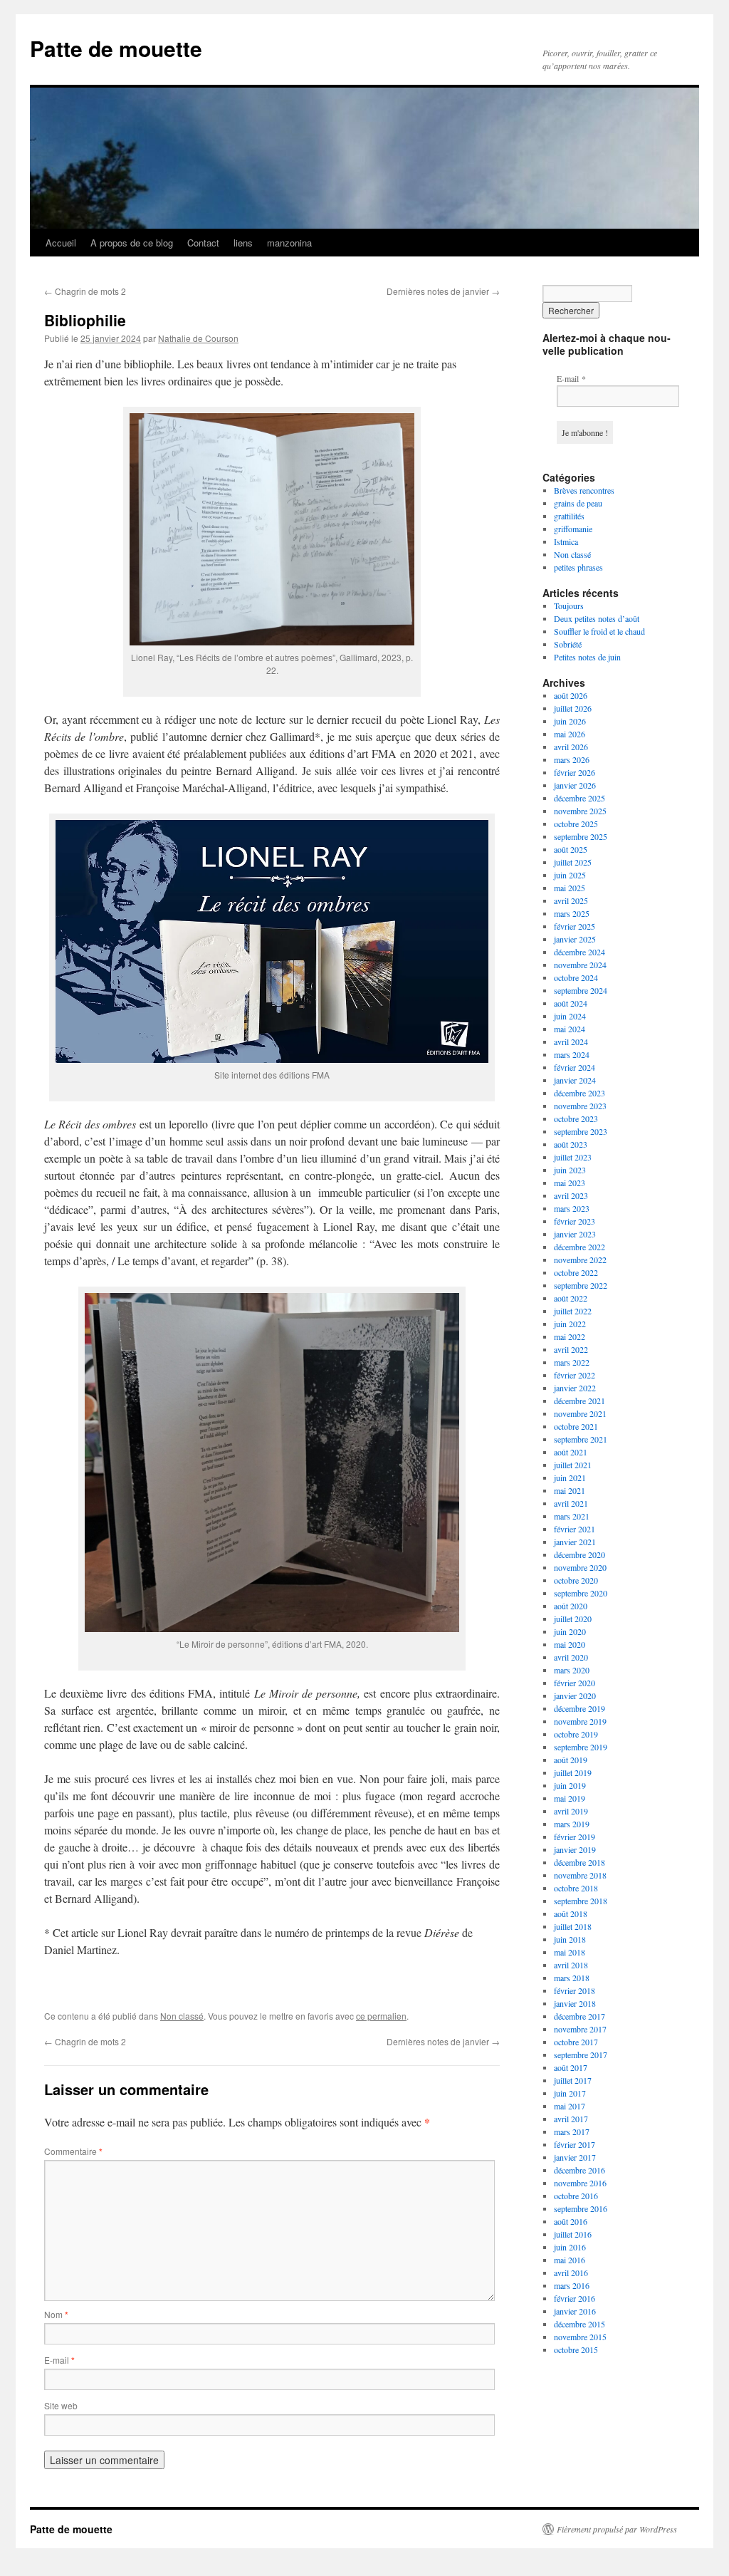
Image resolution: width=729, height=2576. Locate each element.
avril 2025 (571, 900)
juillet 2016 (573, 2234)
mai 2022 (570, 1336)
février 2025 (575, 926)
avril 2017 (571, 2119)
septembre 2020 (581, 1593)
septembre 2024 (581, 990)
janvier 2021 (575, 1542)
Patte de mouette (116, 48)
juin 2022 (570, 1324)
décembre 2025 (579, 798)
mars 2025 (572, 913)
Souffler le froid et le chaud (599, 631)
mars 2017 (572, 2131)
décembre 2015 (579, 2324)
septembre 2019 (581, 1747)
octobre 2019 (576, 1734)
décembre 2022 (579, 1247)
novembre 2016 (580, 2183)
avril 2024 (571, 1042)
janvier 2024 (575, 1080)
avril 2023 (571, 1195)
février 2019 (575, 1837)
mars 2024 (572, 1054)
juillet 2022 (573, 1311)
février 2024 (575, 1067)
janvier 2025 (575, 939)
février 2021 (575, 1529)
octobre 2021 (576, 1426)
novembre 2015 (580, 2337)
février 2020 (575, 1683)
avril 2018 (571, 1965)
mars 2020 (572, 1670)
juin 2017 (570, 2093)
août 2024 (571, 1003)
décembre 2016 (579, 2170)
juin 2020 (570, 1631)
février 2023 (575, 1221)
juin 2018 (570, 1939)
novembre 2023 (580, 1106)
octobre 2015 (576, 2349)
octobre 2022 (576, 1272)
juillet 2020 (573, 1619)
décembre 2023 (579, 1093)
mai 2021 (570, 1490)
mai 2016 (570, 2260)
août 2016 (571, 2221)
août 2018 (571, 1913)
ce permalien (381, 2016)
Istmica (566, 541)
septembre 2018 (581, 1901)
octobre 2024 (576, 977)
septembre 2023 (581, 1131)
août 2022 (571, 1298)
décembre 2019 (579, 1708)
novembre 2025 (580, 811)
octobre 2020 (576, 1580)
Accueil (61, 243)
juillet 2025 (573, 862)
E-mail (59, 2360)
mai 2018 (570, 1952)
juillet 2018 (573, 1926)
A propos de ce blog (132, 243)
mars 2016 (572, 2285)
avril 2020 (571, 1657)
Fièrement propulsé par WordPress (617, 2529)
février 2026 (575, 772)
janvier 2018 (575, 2003)
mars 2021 (572, 1516)
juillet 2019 (573, 1772)
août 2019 (571, 1760)
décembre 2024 (579, 952)
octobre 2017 (576, 2042)
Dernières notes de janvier (443, 291)
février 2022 (575, 1375)
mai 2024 (570, 1029)
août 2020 (571, 1606)
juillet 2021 (573, 1465)
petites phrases (578, 567)
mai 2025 (570, 888)
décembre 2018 (579, 1862)
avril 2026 (571, 747)
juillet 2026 (573, 708)
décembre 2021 (579, 1401)
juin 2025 (570, 875)
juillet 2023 (573, 1157)
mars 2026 (572, 759)
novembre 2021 (580, 1413)
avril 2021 (571, 1503)
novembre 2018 (580, 1875)
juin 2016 (570, 2247)
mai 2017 (570, 2106)
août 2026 (571, 695)
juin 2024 (570, 1016)
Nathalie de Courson (198, 338)
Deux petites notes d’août (597, 618)
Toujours (569, 606)
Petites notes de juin (587, 657)
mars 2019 (572, 1824)
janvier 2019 (575, 1849)
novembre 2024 (580, 965)
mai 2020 (570, 1644)
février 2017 (575, 2144)
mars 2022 (572, 1362)
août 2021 (571, 1452)
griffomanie (573, 529)
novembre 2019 (580, 1721)
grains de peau (578, 503)
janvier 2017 (575, 2157)
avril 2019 (571, 1811)
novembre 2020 (580, 1567)
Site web (61, 2405)
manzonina (289, 243)
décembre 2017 (579, 2016)
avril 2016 (571, 2273)
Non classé (182, 2016)
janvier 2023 (575, 1234)
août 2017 (571, 2067)
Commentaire (73, 2151)
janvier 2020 (575, 1695)
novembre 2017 (580, 2029)
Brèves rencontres (584, 490)
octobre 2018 (576, 1888)
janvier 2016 (575, 2311)
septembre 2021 (581, 1439)
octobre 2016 (576, 2196)
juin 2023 (570, 1170)
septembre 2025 (581, 836)
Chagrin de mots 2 (85, 291)
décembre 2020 (579, 1554)
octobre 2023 (576, 1118)
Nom (56, 2314)
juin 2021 (570, 1477)
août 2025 (571, 849)
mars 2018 (572, 1978)
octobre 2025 (576, 824)
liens (243, 243)
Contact (203, 243)
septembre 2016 (581, 2208)
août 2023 (571, 1144)
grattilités (569, 516)
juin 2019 (570, 1785)
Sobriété (568, 644)
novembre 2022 (580, 1260)
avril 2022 (571, 1349)
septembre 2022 (581, 1285)
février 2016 (575, 2298)
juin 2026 (570, 721)
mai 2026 (570, 734)
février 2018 (575, 1990)
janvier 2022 (575, 1388)
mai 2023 (570, 1183)
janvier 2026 (575, 785)
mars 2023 (572, 1208)
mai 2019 (570, 1798)
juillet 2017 (573, 2080)
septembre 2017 (581, 2055)
